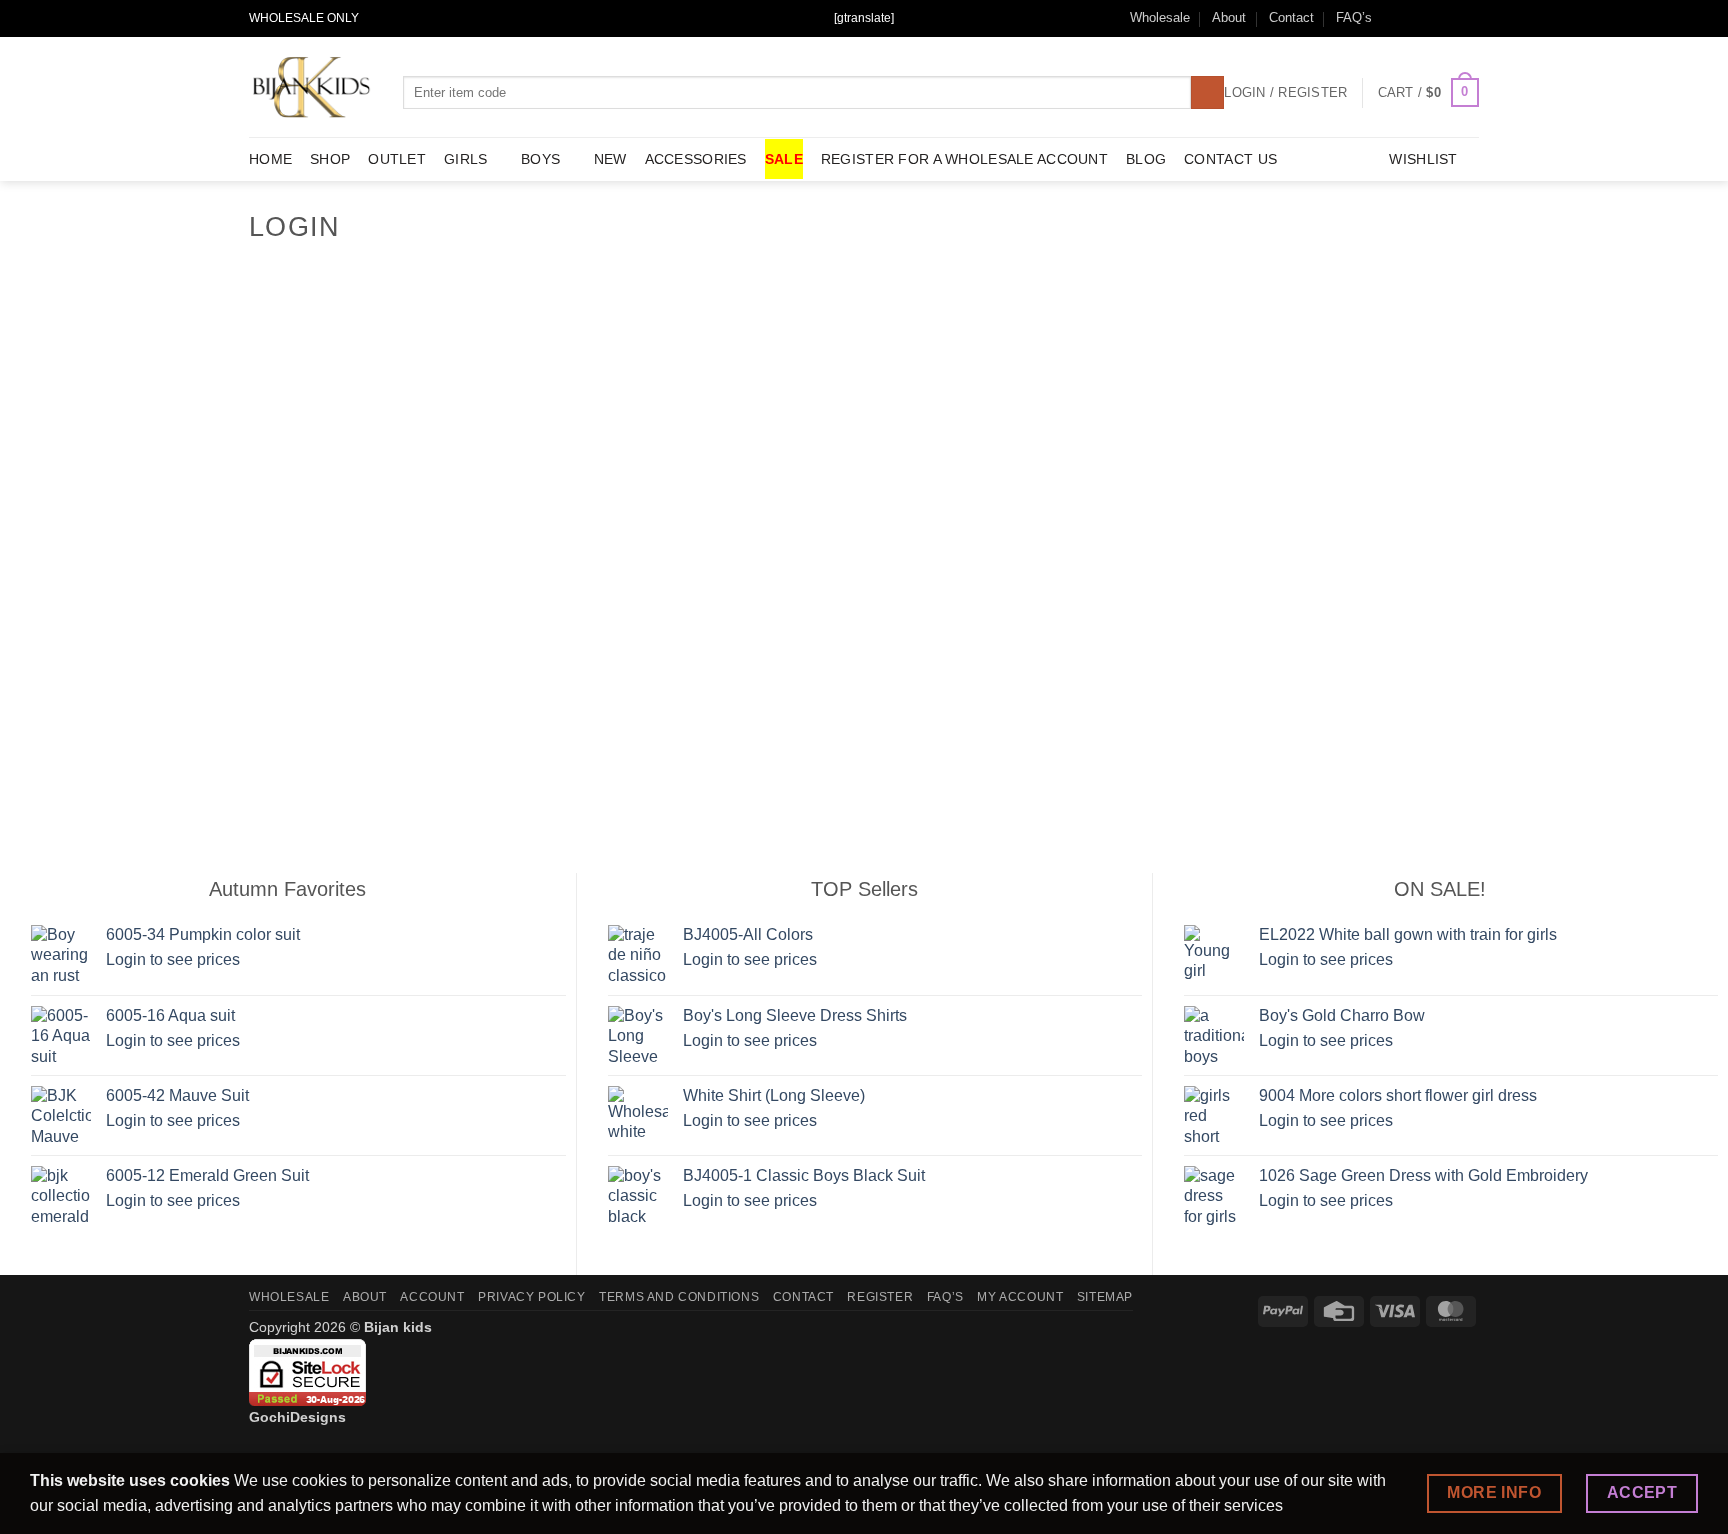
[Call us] (1450, 18)
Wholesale (1160, 17)
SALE (784, 159)
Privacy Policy (532, 1297)
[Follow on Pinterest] (1469, 18)
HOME (270, 159)
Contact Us (1230, 159)
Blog (1146, 159)
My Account (1020, 1297)
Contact (1291, 17)
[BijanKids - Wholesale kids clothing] (311, 87)
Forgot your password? (864, 711)
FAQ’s (1354, 17)
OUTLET (397, 159)
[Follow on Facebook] (1393, 18)
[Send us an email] (1431, 18)
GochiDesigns (297, 1417)
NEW (610, 159)
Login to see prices (173, 959)
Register (981, 652)
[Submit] (1207, 93)
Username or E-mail (714, 299)
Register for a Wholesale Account (964, 159)
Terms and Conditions (679, 1297)
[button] (1428, 93)
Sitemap (1105, 1297)
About (1229, 17)
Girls (465, 159)
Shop (330, 159)
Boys (540, 159)
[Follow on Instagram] (1412, 18)
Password (680, 384)
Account (432, 1297)
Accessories (696, 159)
